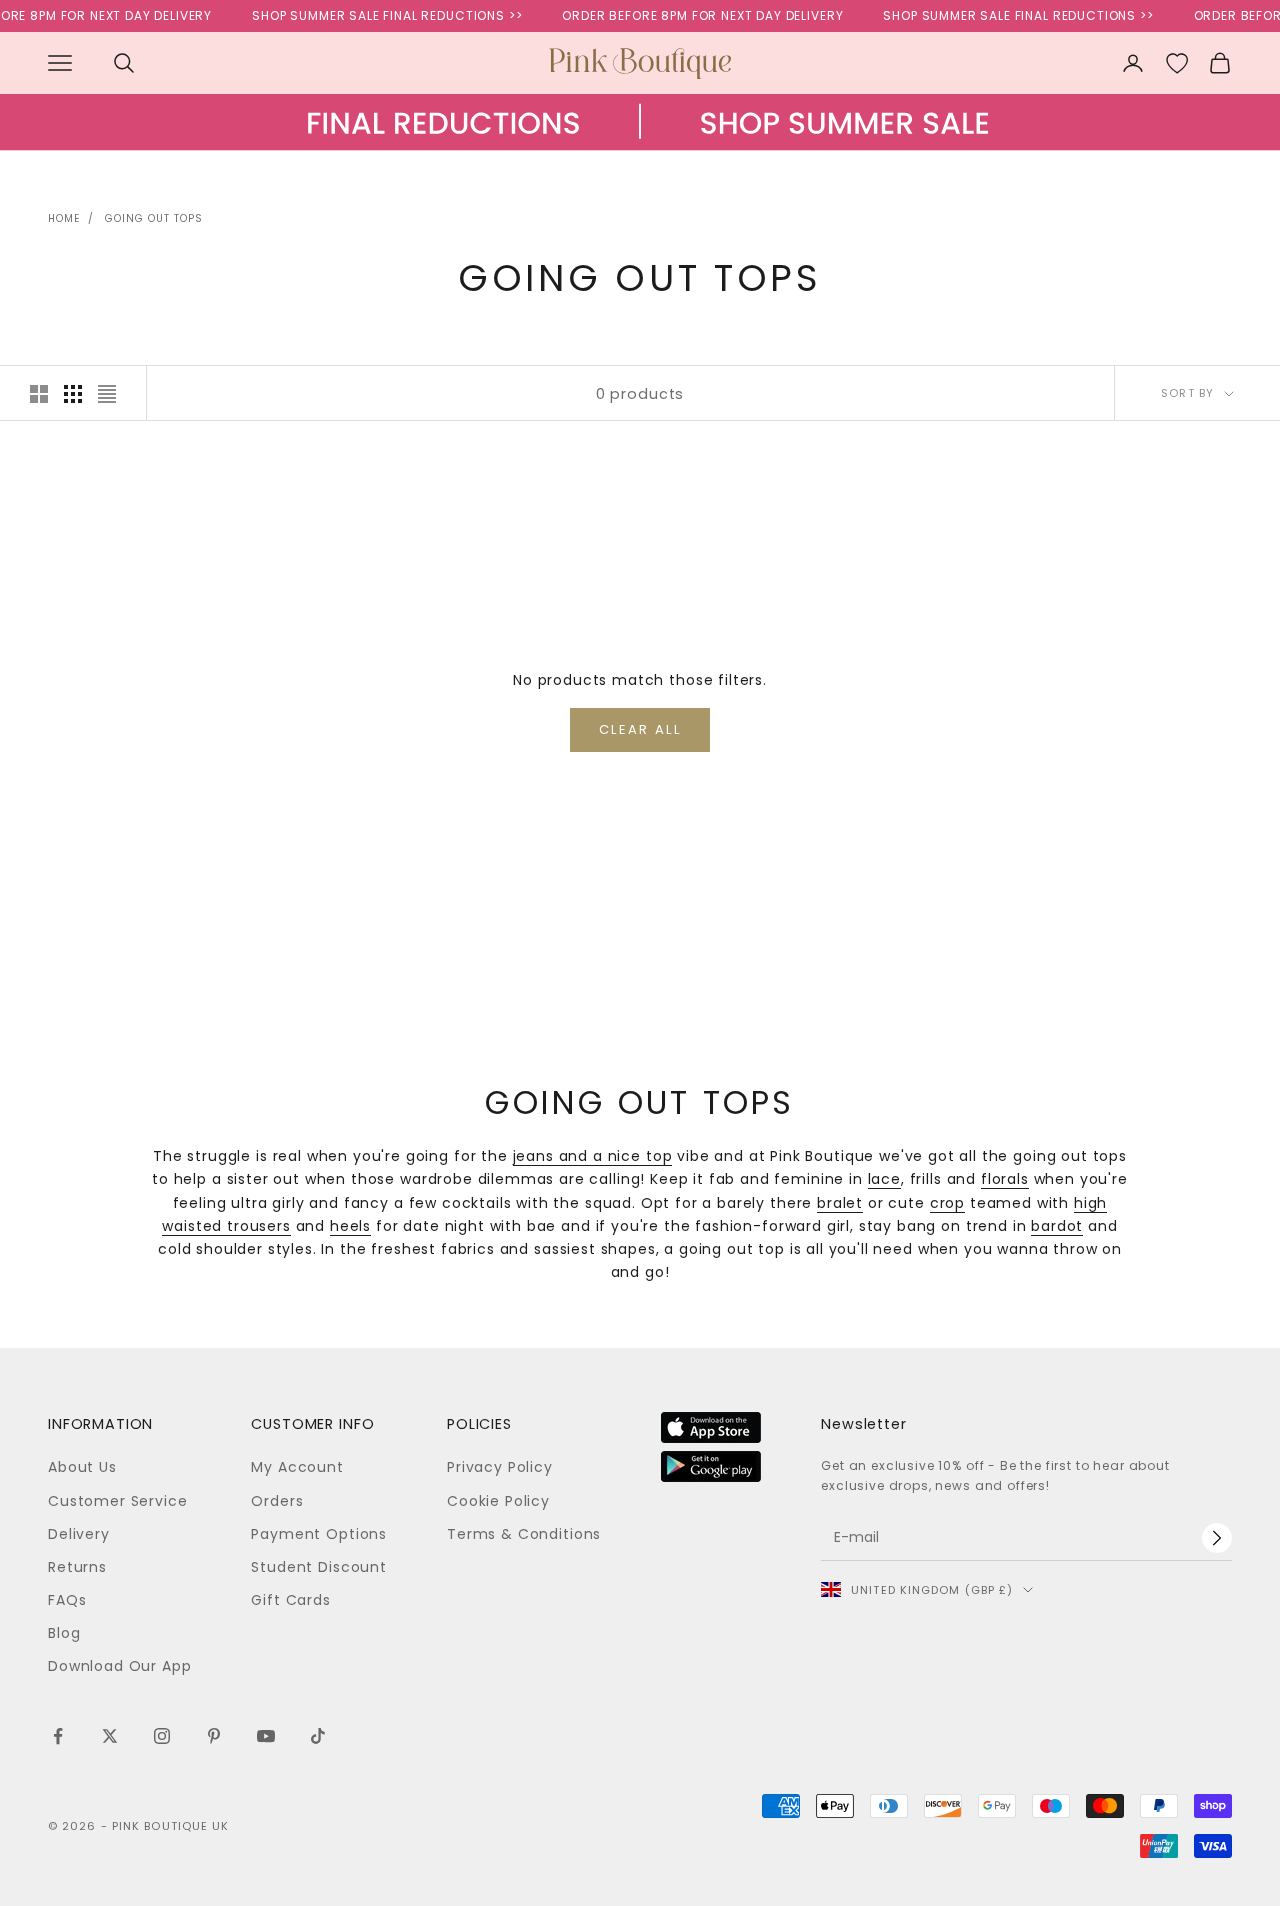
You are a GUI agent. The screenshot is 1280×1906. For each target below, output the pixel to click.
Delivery (79, 1534)
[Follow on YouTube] (266, 1736)
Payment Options (319, 1534)
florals (1005, 1179)
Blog (64, 1633)
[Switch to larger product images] (39, 394)
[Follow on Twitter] (110, 1736)
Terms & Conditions (524, 1534)
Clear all (640, 729)
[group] (640, 142)
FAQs (67, 1600)
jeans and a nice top (593, 1156)
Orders (277, 1501)
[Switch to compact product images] (107, 394)
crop (947, 1203)
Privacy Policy (500, 1467)
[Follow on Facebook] (58, 1736)
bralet (840, 1203)
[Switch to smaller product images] (73, 394)
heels (350, 1226)
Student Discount (318, 1567)
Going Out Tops (154, 218)
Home (64, 218)
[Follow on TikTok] (318, 1736)
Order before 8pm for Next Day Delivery (688, 15)
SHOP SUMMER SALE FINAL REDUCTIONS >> (373, 15)
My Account (297, 1467)
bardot (1057, 1226)
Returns (77, 1567)
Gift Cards (290, 1600)
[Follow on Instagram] (162, 1736)
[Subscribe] (1217, 1538)
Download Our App (119, 1666)
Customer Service (117, 1501)
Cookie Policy (498, 1501)
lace (884, 1179)
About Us (82, 1467)
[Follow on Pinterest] (214, 1736)
